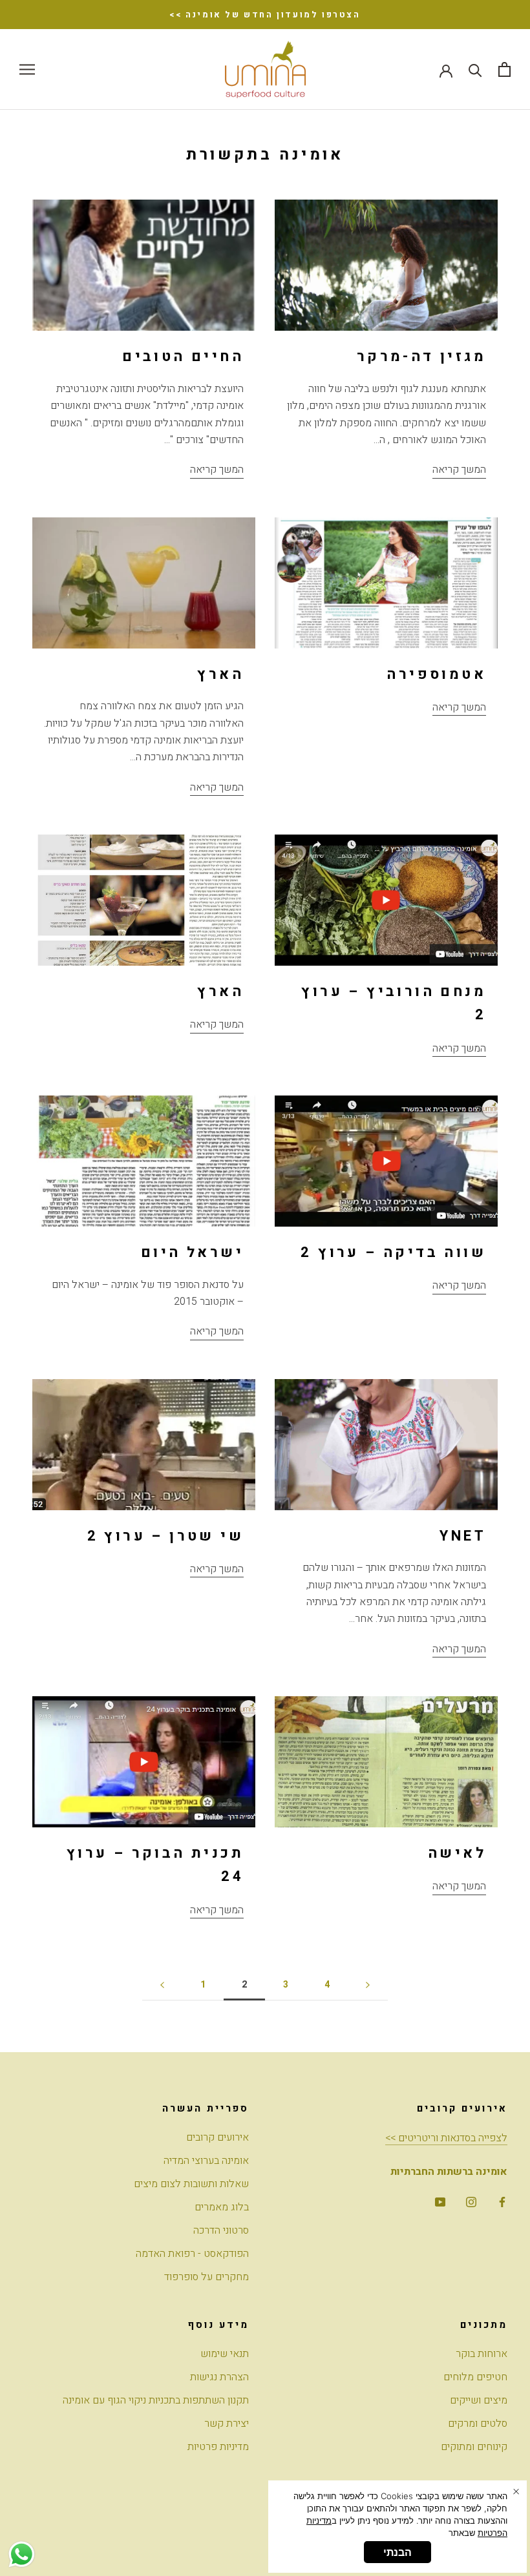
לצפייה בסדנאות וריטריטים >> (446, 2138)
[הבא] (368, 1985)
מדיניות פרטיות (218, 2447)
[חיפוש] (475, 69)
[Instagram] (471, 2201)
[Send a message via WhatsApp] (22, 2554)
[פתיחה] (504, 69)
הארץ (220, 674)
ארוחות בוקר (482, 2354)
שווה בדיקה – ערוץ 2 (393, 1252)
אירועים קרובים (217, 2137)
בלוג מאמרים (222, 2207)
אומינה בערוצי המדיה (206, 2161)
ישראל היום (192, 1252)
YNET (463, 1536)
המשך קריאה (217, 470)
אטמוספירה (436, 674)
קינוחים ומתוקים (474, 2447)
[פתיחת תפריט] (27, 69)
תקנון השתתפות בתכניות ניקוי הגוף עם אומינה (156, 2400)
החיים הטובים (183, 357)
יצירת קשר (227, 2424)
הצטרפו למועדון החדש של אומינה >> (265, 15)
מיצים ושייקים (479, 2400)
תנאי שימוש (225, 2354)
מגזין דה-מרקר (421, 357)
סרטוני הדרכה (221, 2230)
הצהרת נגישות (219, 2377)
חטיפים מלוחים (475, 2377)
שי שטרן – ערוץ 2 (165, 1536)
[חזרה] (162, 1985)
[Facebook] (502, 2201)
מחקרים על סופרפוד (207, 2277)
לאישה (457, 1853)
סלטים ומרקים (478, 2424)
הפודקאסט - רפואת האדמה (192, 2254)
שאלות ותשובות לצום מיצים (191, 2184)
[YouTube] (440, 2201)
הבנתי (397, 2552)
